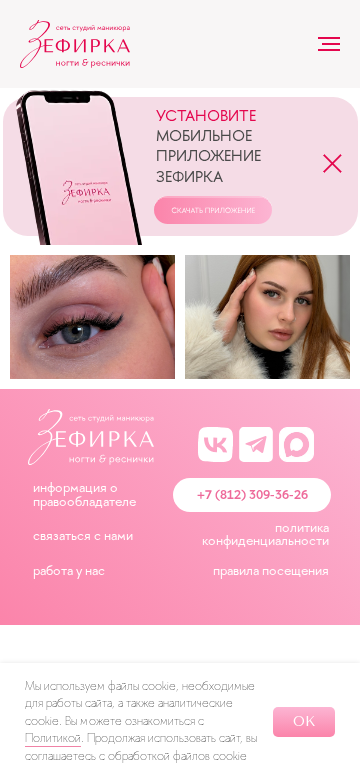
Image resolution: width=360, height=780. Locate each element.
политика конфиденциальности (265, 534)
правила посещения (271, 570)
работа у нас (69, 570)
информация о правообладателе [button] (84, 494)
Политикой (53, 738)
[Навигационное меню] (329, 44)
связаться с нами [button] (83, 535)
